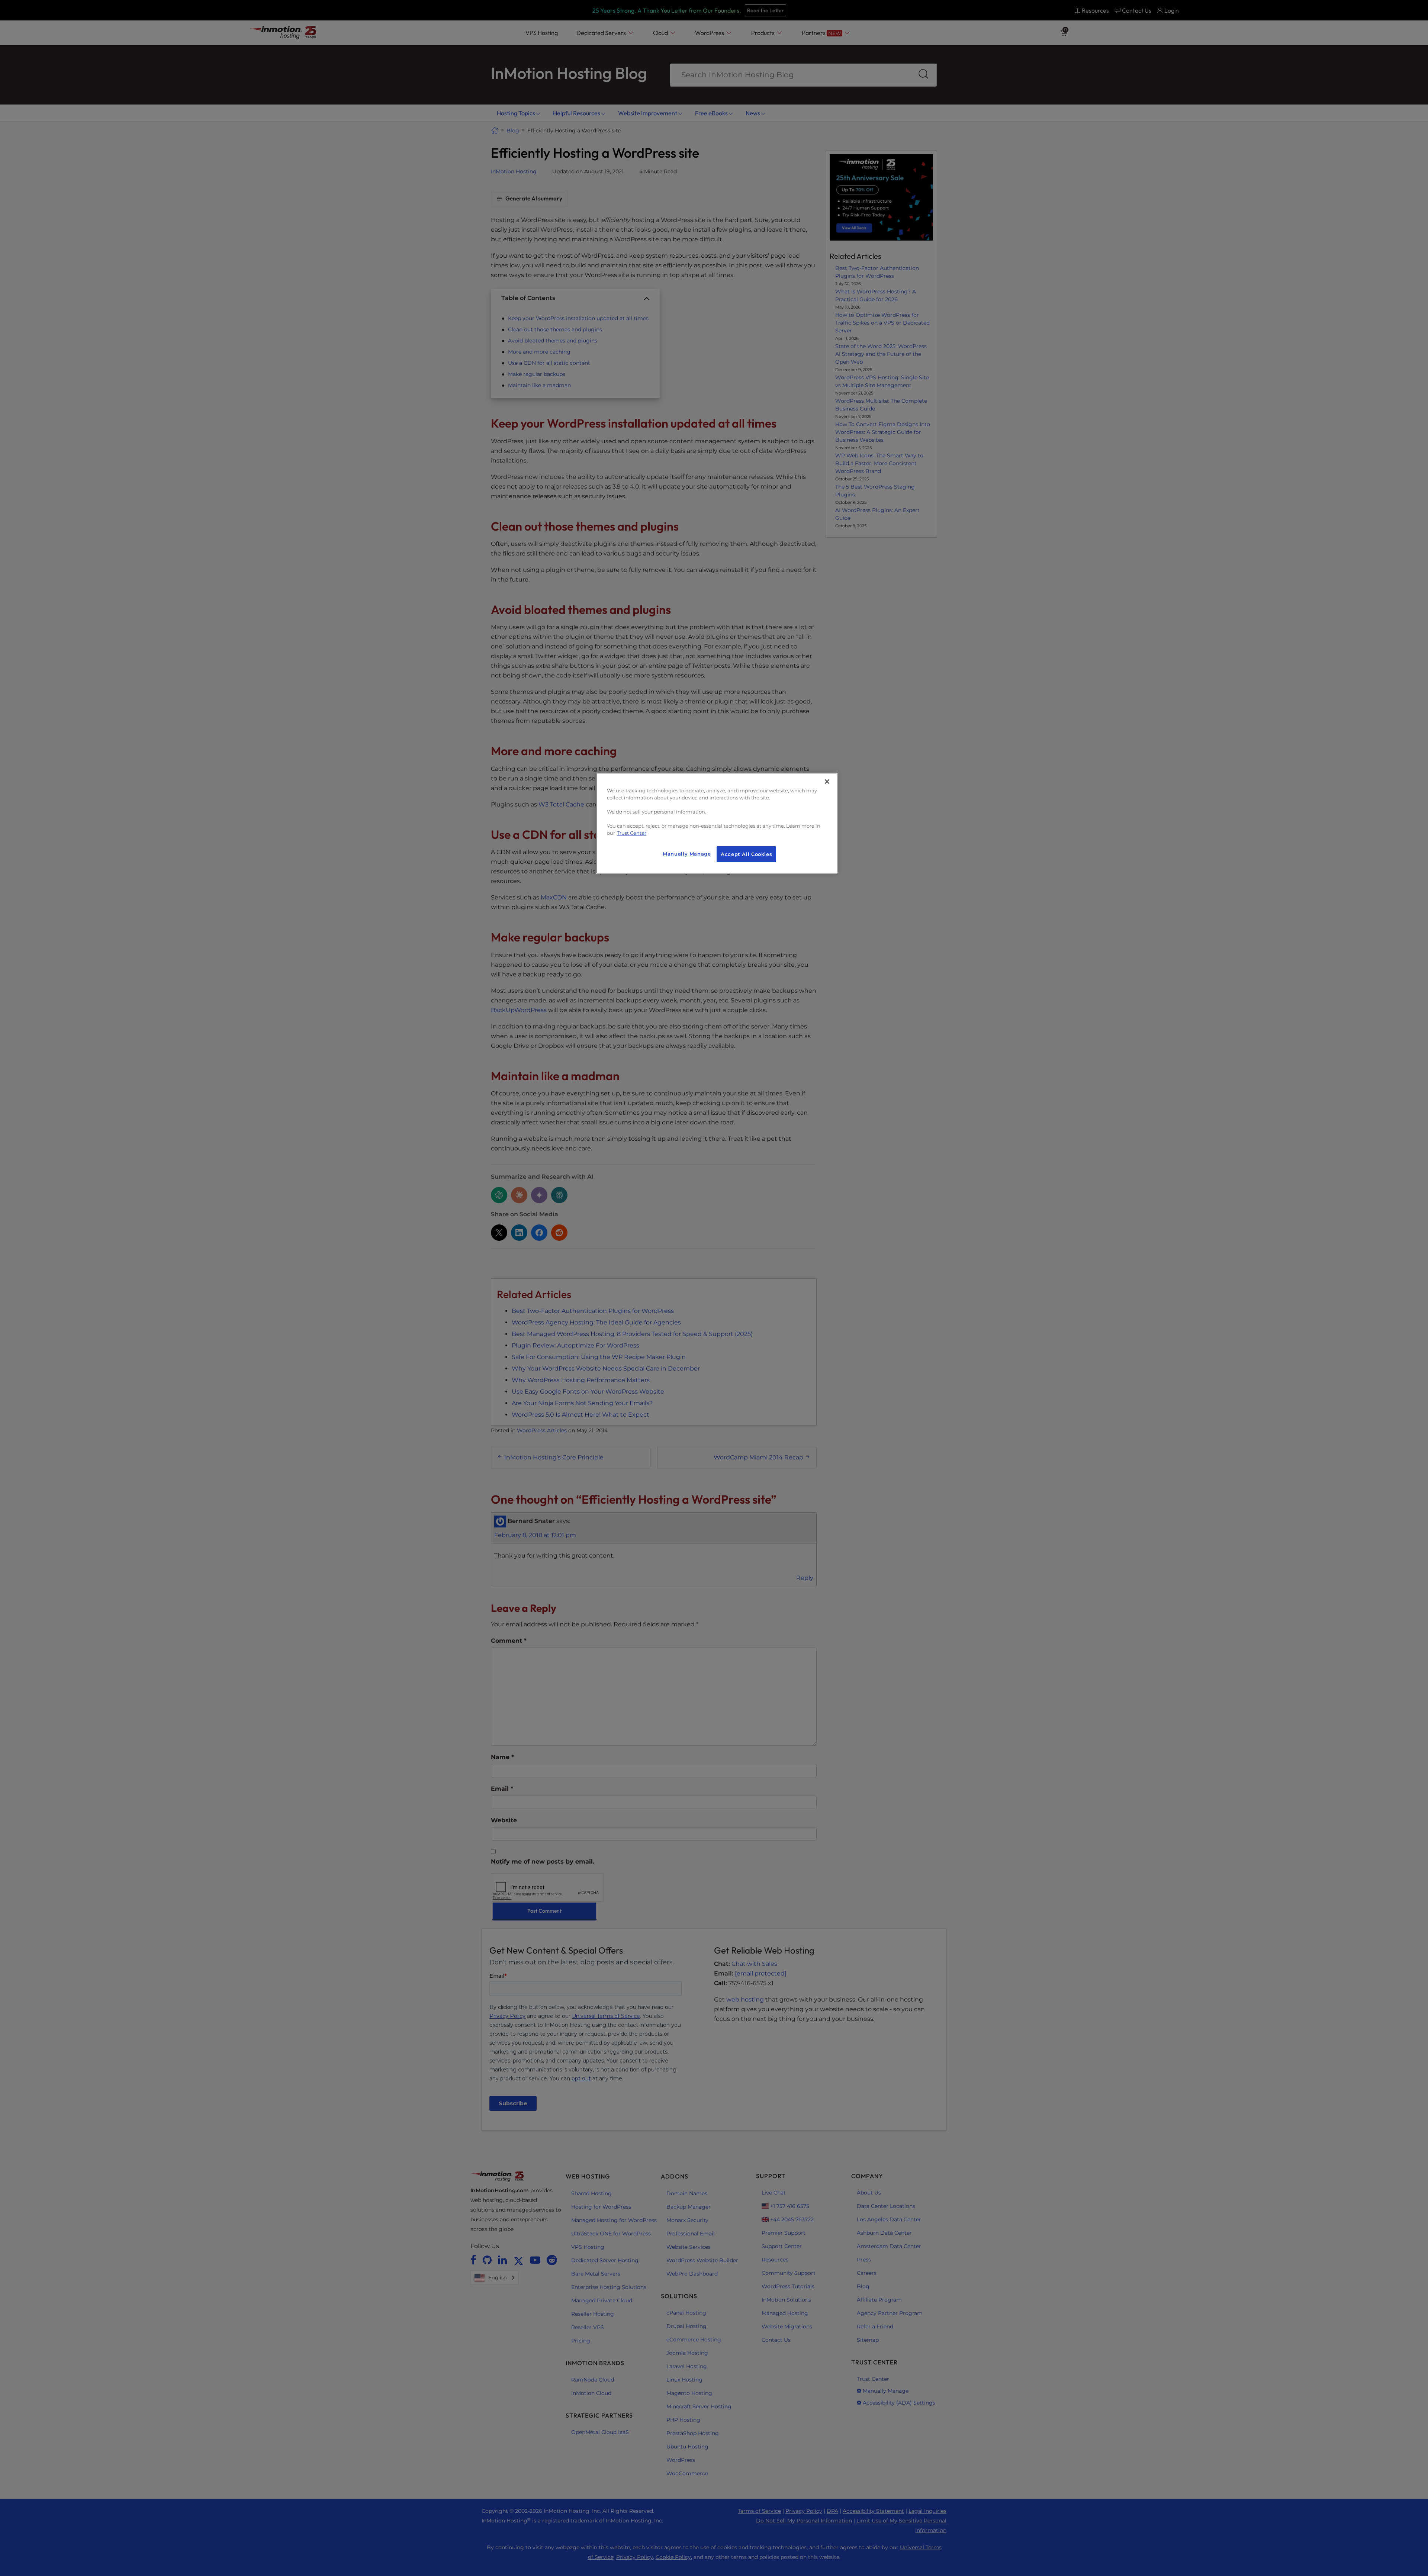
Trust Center (632, 833)
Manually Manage (687, 854)
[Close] (827, 782)
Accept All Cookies (746, 854)
